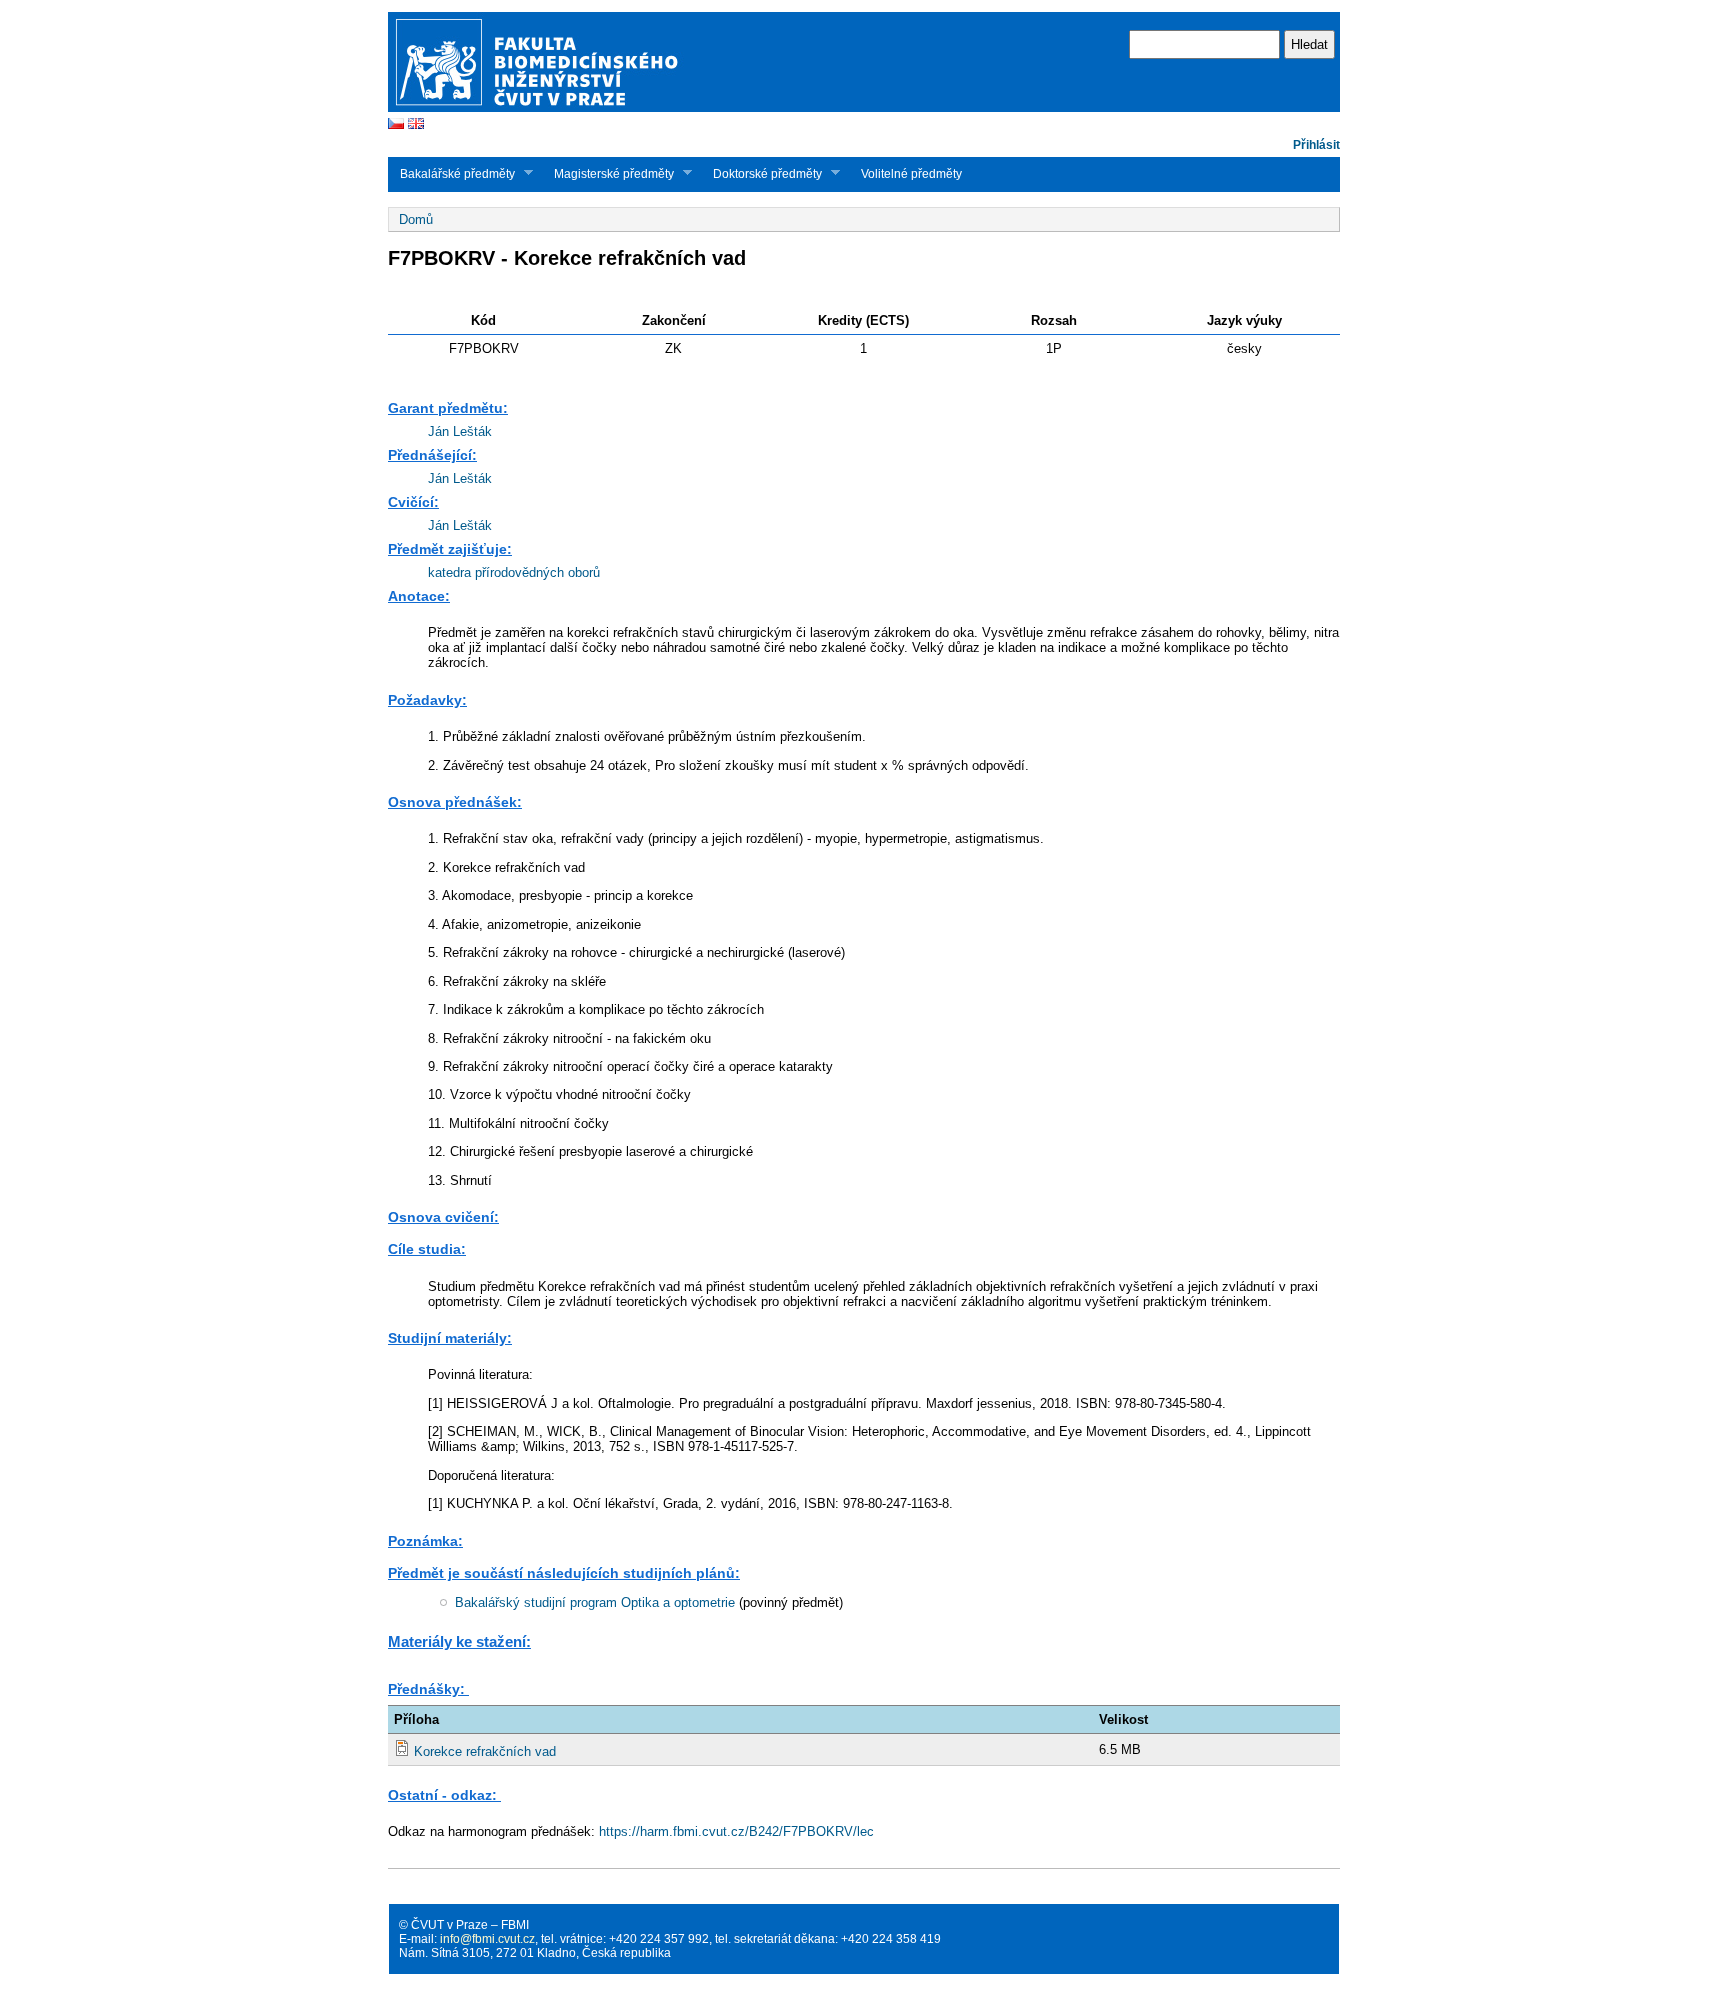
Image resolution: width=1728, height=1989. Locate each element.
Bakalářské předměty (451, 173)
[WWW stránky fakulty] (864, 109)
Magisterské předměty (608, 173)
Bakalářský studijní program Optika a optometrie (595, 1602)
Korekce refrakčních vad (485, 1751)
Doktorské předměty (761, 173)
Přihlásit (1316, 145)
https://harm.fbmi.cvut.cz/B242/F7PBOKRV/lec (736, 1831)
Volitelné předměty (911, 174)
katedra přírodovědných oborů (514, 572)
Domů (416, 219)
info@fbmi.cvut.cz (487, 1939)
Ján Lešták (460, 431)
